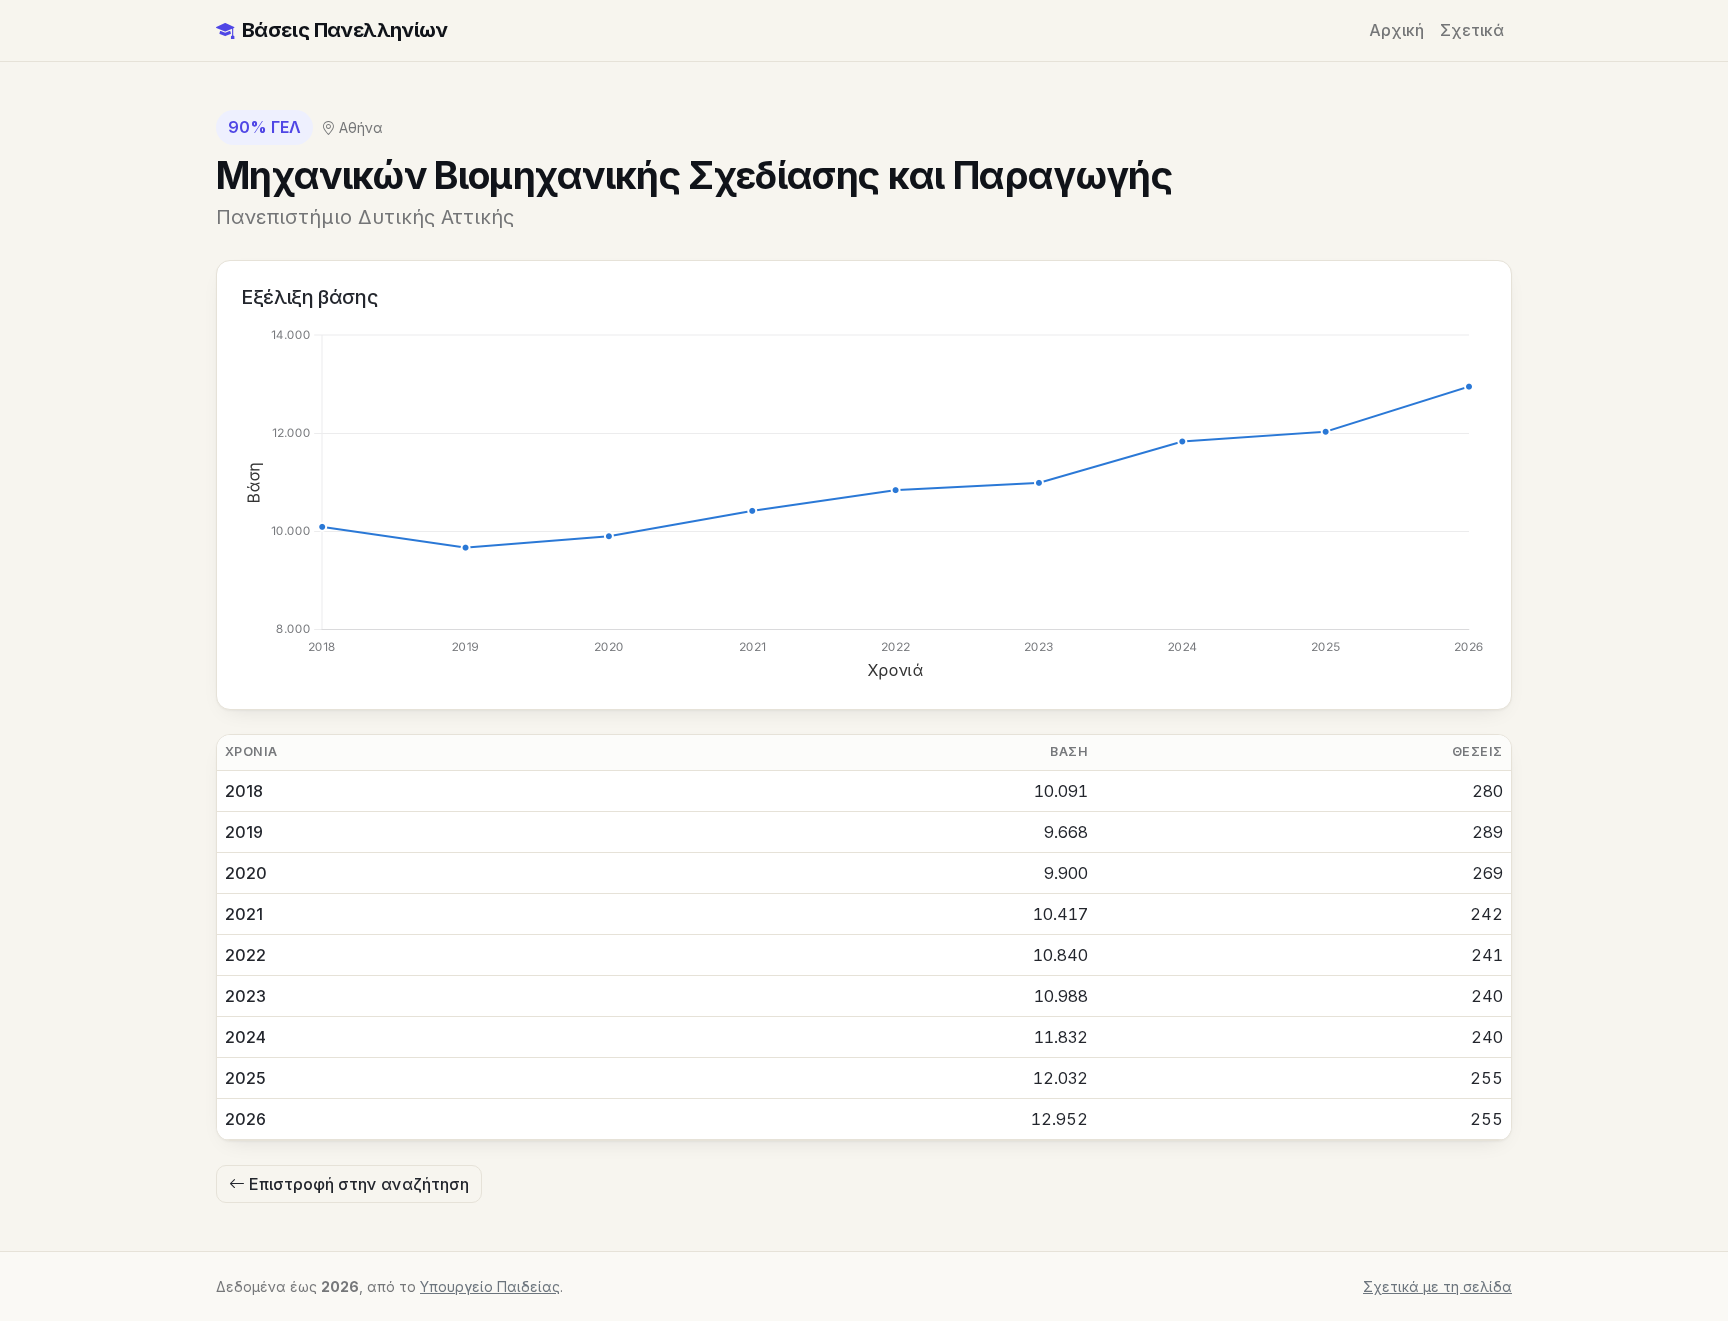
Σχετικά (1472, 30)
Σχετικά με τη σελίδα (1437, 1286)
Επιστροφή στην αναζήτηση (357, 1184)
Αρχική (1396, 30)
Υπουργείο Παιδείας (490, 1286)
